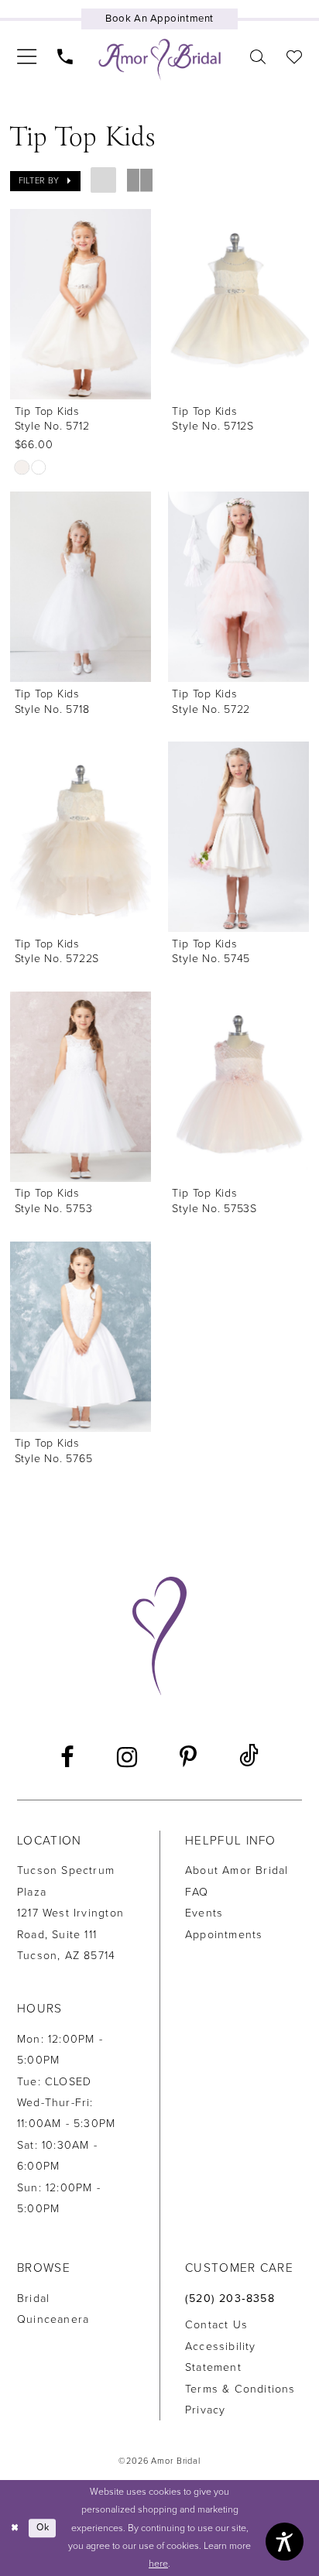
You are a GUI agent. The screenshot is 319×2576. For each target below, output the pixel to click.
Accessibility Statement (221, 2357)
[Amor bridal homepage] (160, 59)
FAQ (197, 1892)
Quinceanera (53, 2319)
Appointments (224, 1935)
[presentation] (81, 304)
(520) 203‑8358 (230, 2299)
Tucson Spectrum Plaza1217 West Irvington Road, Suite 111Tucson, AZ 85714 (70, 1913)
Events (204, 1913)
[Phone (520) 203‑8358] (65, 57)
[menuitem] (26, 57)
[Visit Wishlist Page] (294, 57)
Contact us (216, 2325)
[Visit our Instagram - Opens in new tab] (127, 1757)
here (158, 2564)
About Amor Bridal (237, 1870)
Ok (43, 2528)
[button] (26, 57)
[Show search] (257, 57)
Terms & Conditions (240, 2389)
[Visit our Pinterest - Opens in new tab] (188, 1757)
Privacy (205, 2410)
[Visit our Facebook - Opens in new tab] (67, 1757)
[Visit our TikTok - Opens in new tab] (249, 1757)
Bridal (33, 2299)
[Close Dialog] (14, 2528)
